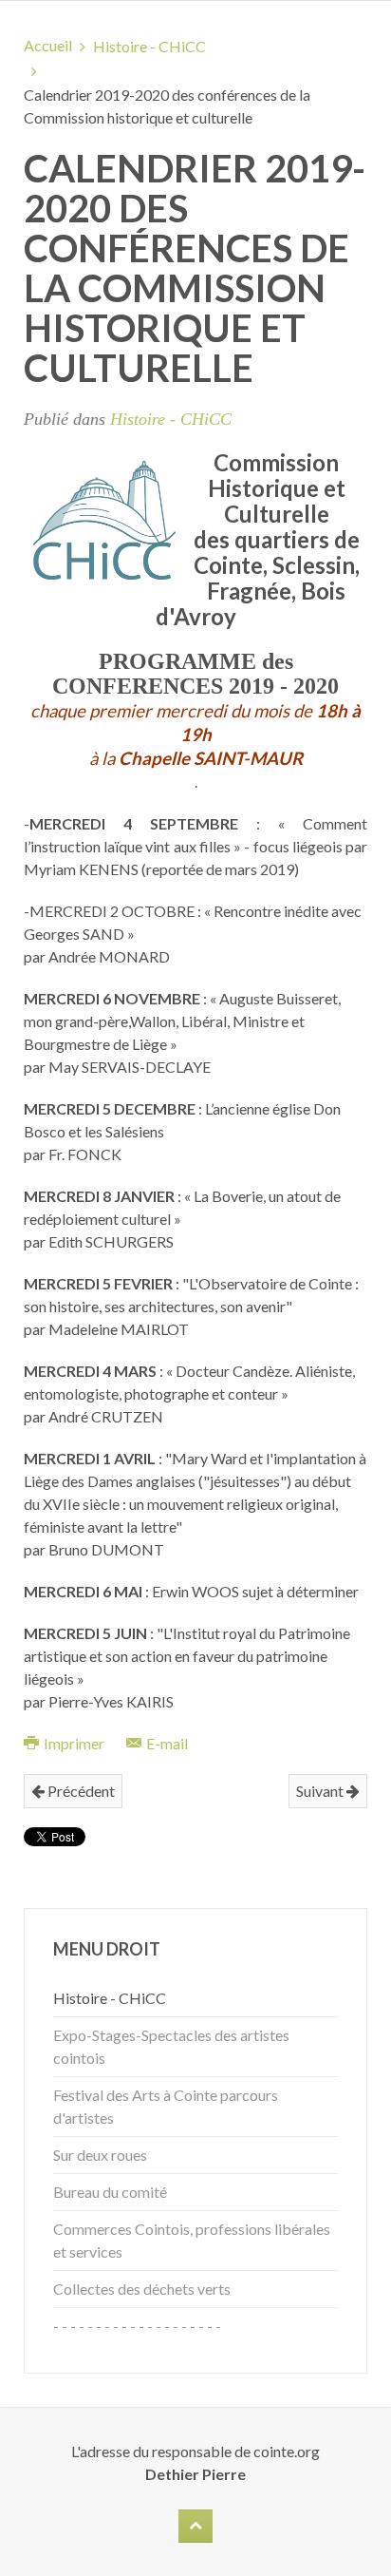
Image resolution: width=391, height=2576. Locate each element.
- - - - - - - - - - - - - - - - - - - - (137, 2326)
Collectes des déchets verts (142, 2289)
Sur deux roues (100, 2155)
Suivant (321, 1791)
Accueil (48, 45)
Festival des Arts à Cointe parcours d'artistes (166, 2106)
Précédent (80, 1791)
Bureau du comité (110, 2192)
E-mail (166, 1743)
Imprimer (74, 1743)
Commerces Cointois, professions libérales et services (192, 2240)
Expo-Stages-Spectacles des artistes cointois (171, 2046)
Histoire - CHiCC (149, 46)
